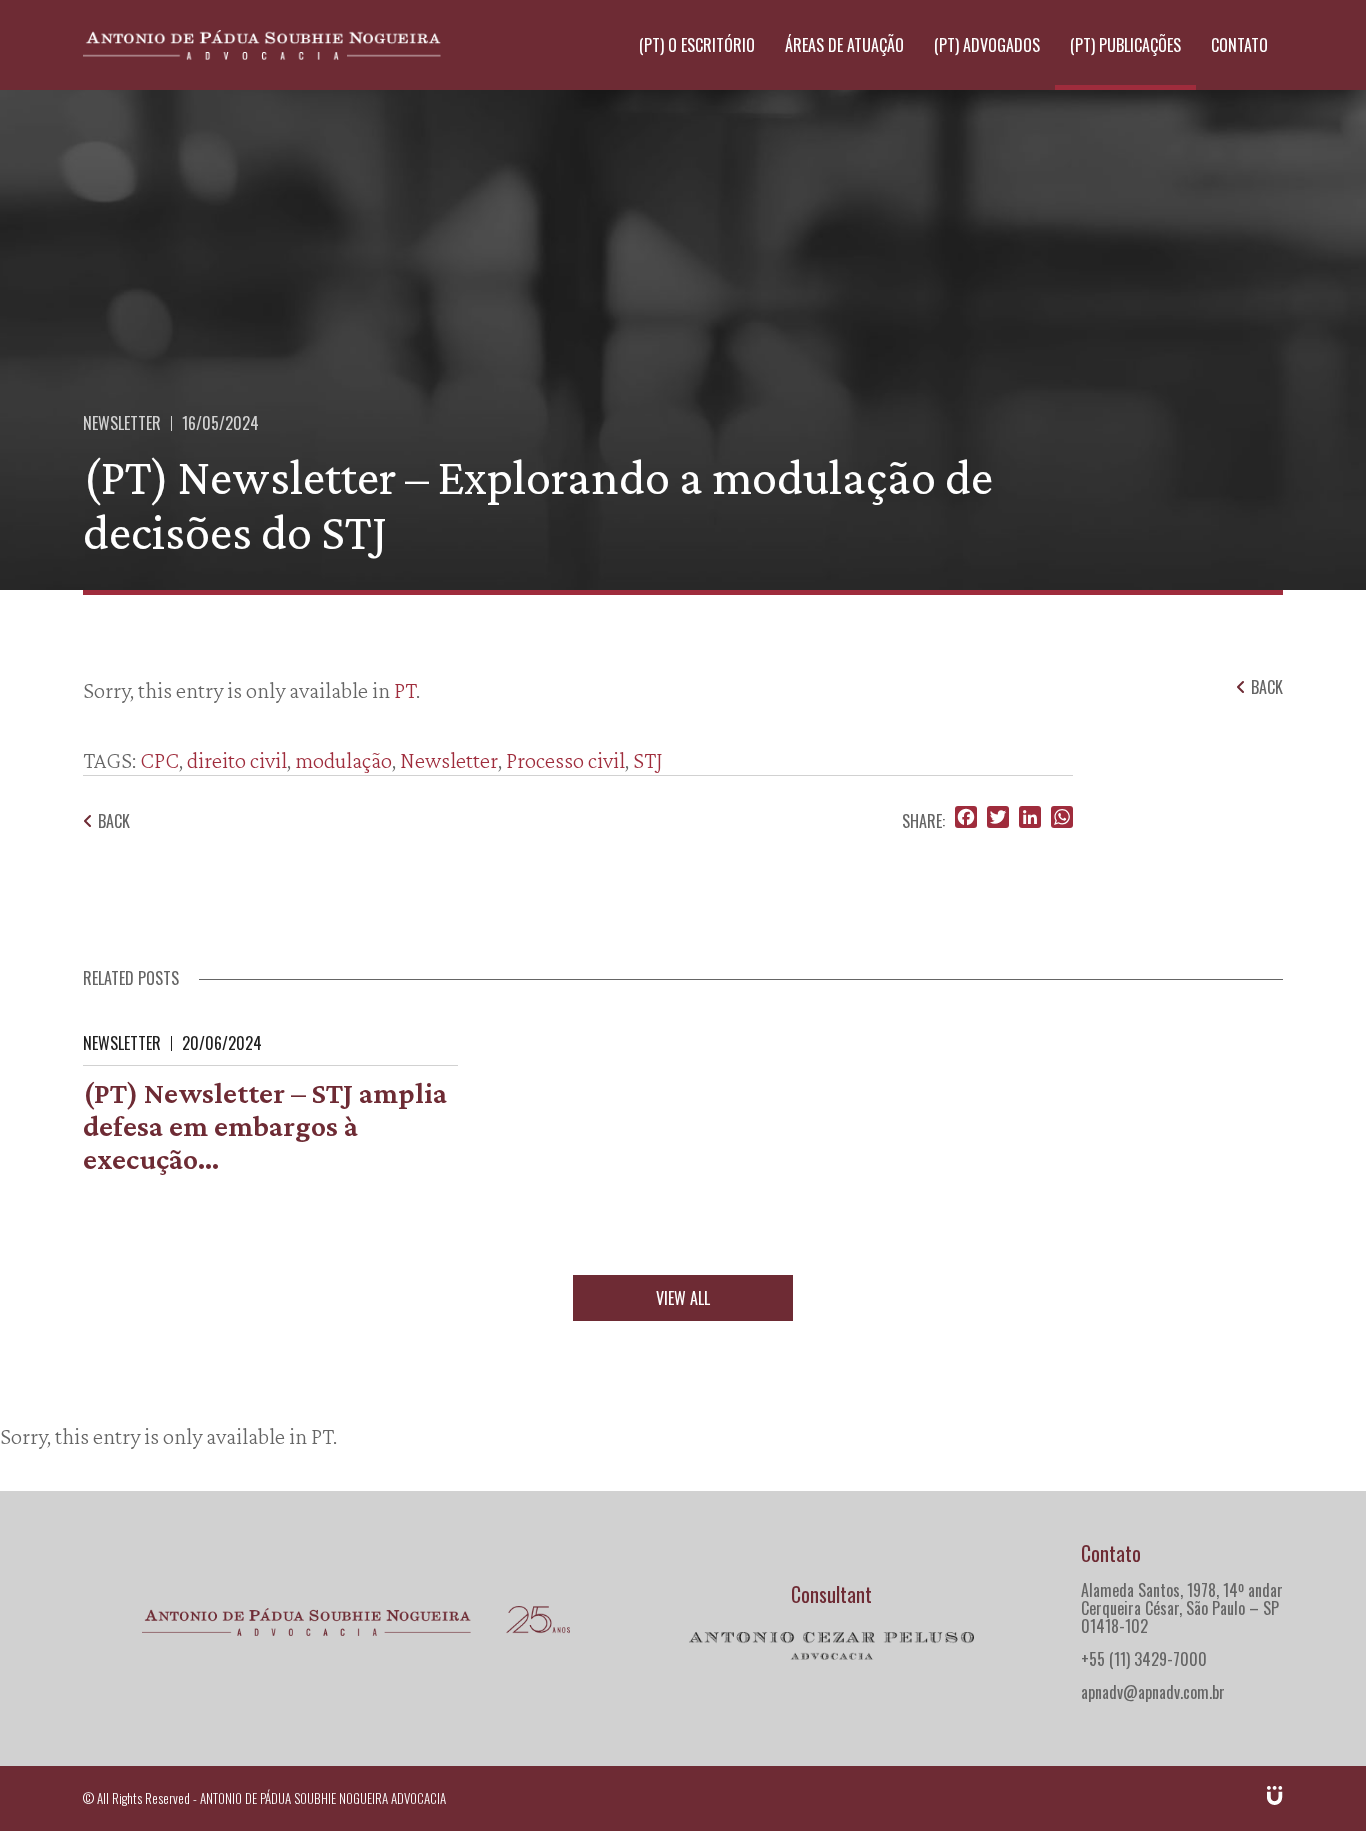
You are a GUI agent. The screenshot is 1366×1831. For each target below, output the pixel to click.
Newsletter (122, 423)
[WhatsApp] (1062, 819)
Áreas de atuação (844, 45)
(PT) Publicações (1125, 45)
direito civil (237, 760)
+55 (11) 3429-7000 (1144, 1659)
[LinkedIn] (1030, 819)
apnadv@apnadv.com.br (1153, 1692)
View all (683, 1298)
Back (114, 821)
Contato (1239, 45)
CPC (159, 760)
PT (405, 690)
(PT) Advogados (987, 45)
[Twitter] (998, 819)
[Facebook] (966, 819)
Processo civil (565, 760)
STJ (648, 760)
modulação (343, 760)
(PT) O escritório (697, 45)
